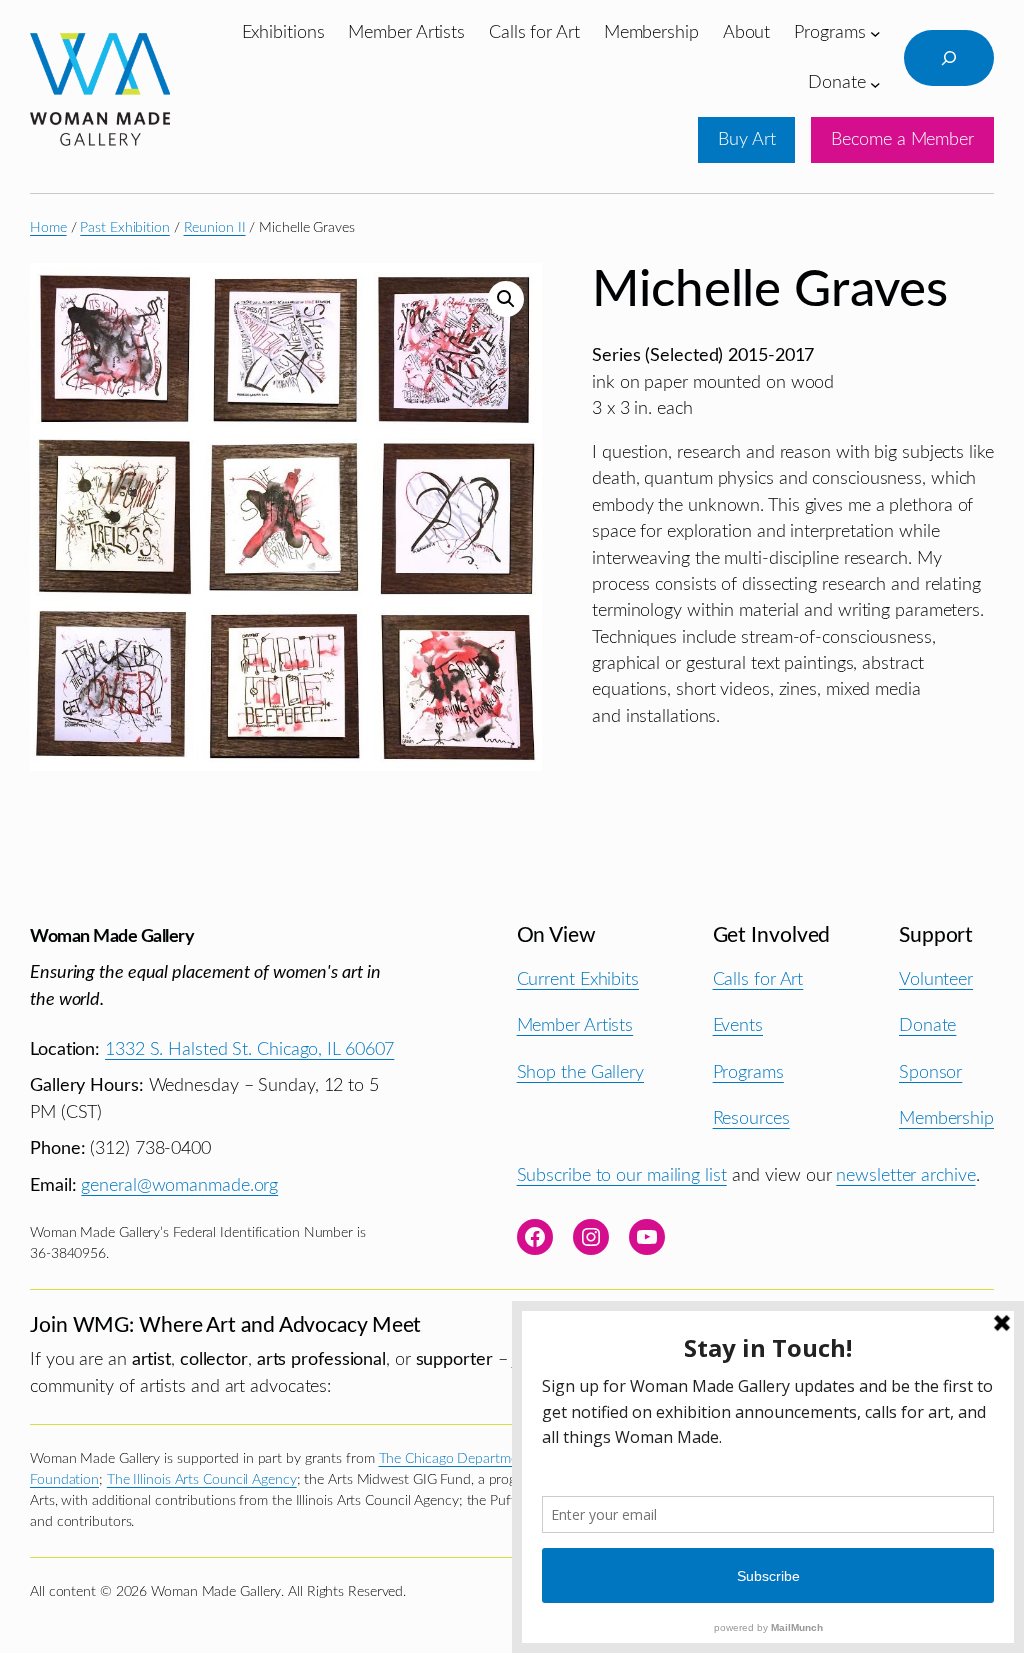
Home (48, 228)
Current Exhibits (578, 979)
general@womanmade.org (179, 1185)
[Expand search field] (949, 58)
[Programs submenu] (875, 33)
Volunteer (936, 979)
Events (738, 1025)
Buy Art (746, 139)
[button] (506, 299)
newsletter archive (905, 1175)
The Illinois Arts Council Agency (202, 1480)
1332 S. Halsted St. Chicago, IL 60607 (249, 1049)
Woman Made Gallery (112, 936)
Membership (946, 1118)
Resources (751, 1118)
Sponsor (930, 1072)
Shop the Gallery (580, 1072)
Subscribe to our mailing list (622, 1175)
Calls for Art (758, 979)
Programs (748, 1072)
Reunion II (215, 228)
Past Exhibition (125, 228)
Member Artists (575, 1025)
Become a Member (902, 139)
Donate (927, 1025)
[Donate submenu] (875, 83)
